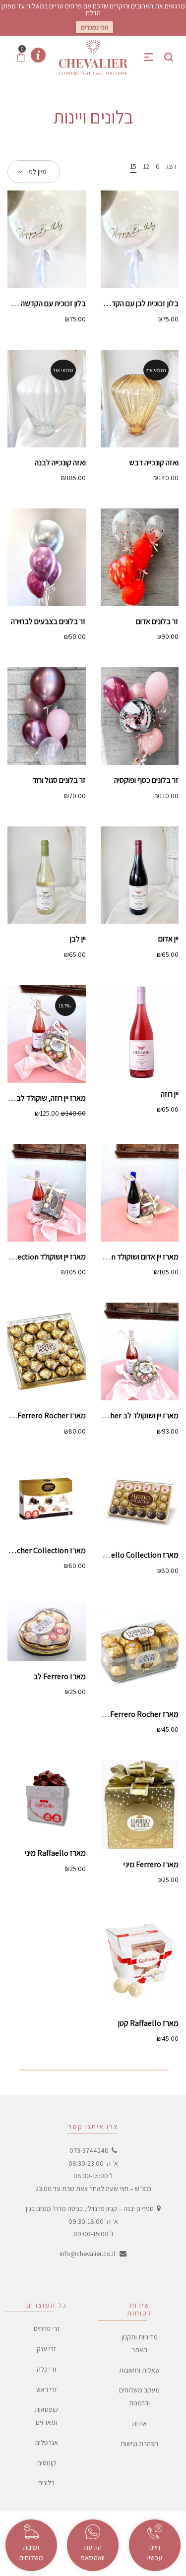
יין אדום (168, 939)
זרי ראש (47, 2389)
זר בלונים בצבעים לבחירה (48, 621)
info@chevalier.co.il (87, 2254)
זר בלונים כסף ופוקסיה (146, 780)
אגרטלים (47, 2443)
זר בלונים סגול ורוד (59, 780)
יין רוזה (170, 1094)
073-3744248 (89, 2150)
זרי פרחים (47, 2329)
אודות (139, 2423)
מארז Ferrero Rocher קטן (138, 1714)
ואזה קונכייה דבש (154, 463)
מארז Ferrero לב (60, 1676)
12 (146, 166)
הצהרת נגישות (139, 2444)
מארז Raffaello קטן (148, 2023)
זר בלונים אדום (157, 621)
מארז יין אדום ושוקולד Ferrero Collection (116, 1257)
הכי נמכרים (94, 27)
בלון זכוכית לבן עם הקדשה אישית (131, 303)
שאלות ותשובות (139, 2370)
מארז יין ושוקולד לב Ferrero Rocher (124, 1415)
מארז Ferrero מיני (151, 1864)
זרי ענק (46, 2349)
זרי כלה (47, 2369)
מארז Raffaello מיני (55, 1853)
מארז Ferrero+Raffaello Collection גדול (114, 1555)
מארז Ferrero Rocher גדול (45, 1415)
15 (133, 166)
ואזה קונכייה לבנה (60, 463)
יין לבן (78, 939)
